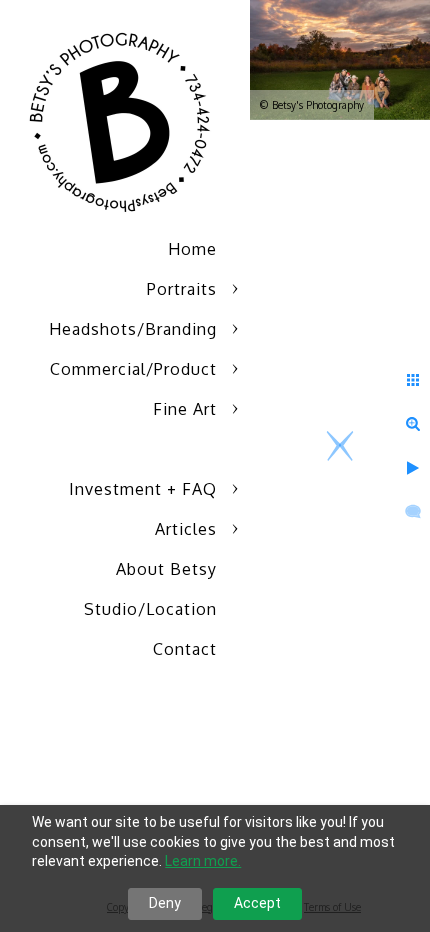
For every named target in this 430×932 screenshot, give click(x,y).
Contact (185, 649)
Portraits (182, 289)
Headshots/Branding (133, 329)
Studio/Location (150, 609)
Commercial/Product (133, 369)
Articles (186, 529)
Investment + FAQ (143, 489)
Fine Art (185, 409)
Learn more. (203, 861)
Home (192, 249)
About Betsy (166, 569)
